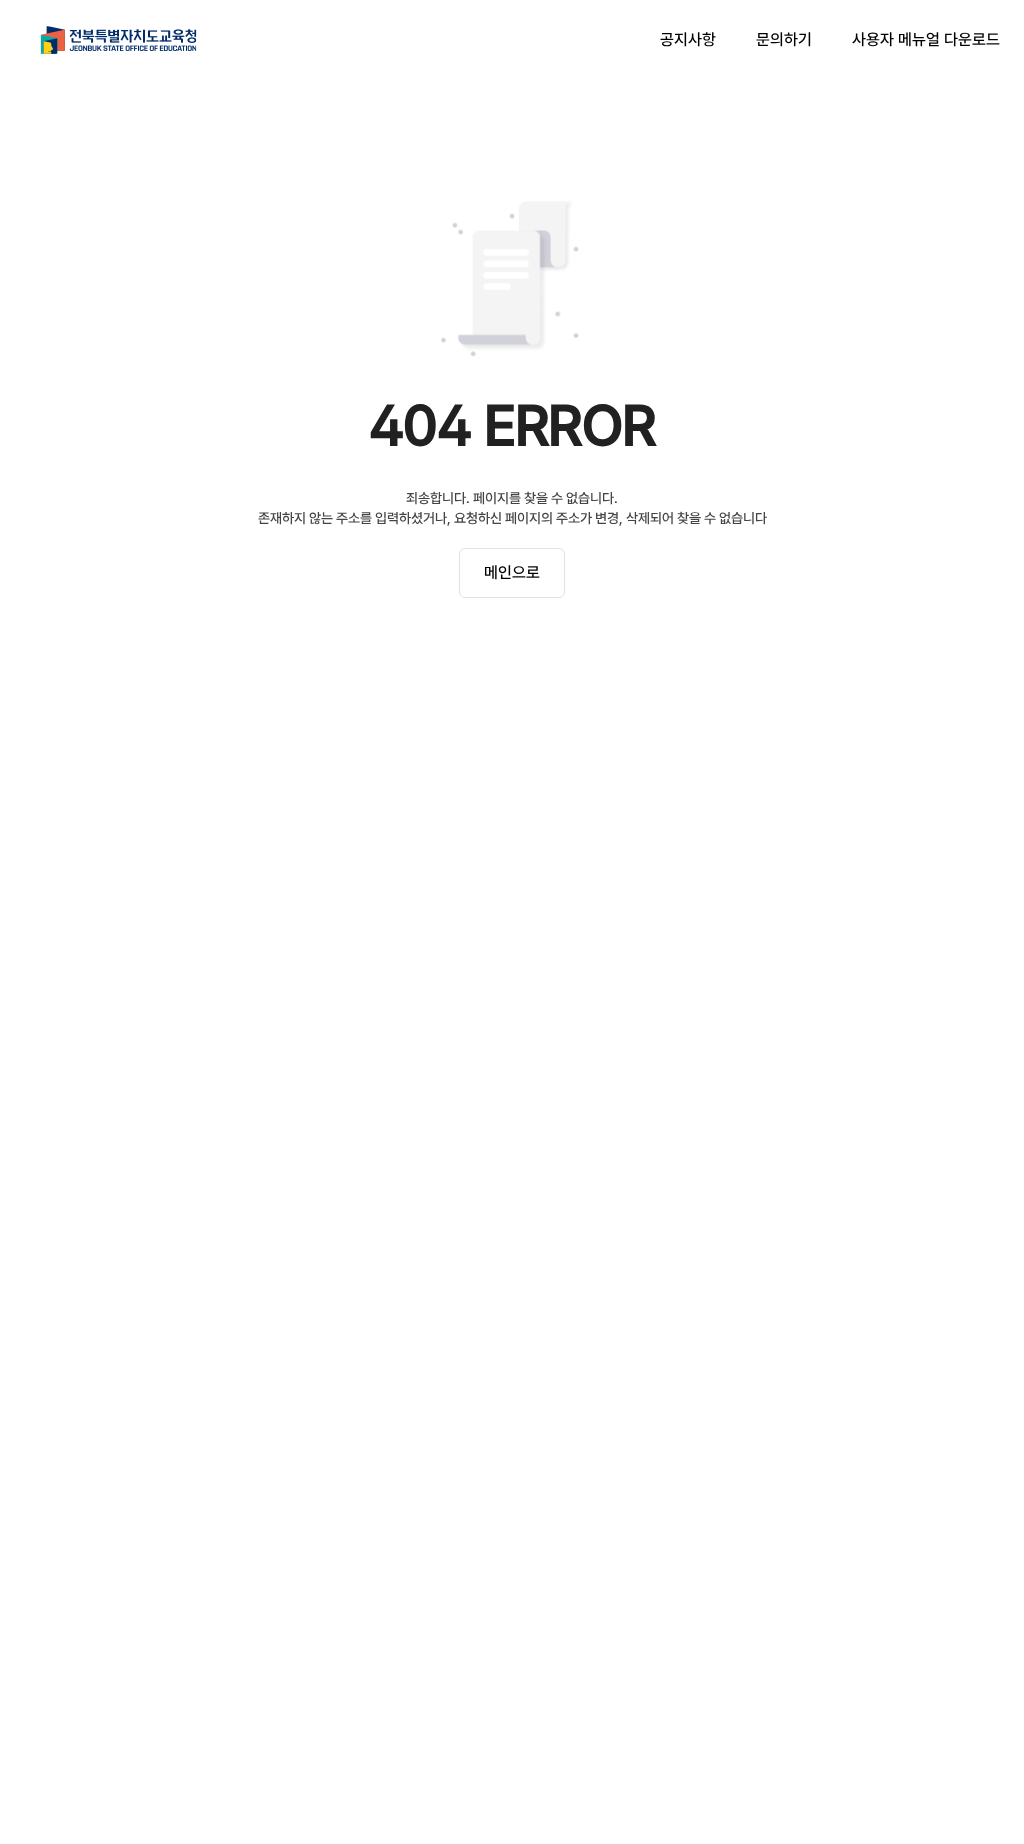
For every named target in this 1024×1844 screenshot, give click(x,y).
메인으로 (512, 572)
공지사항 (688, 39)
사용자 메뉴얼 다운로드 (926, 39)
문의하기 (784, 39)
